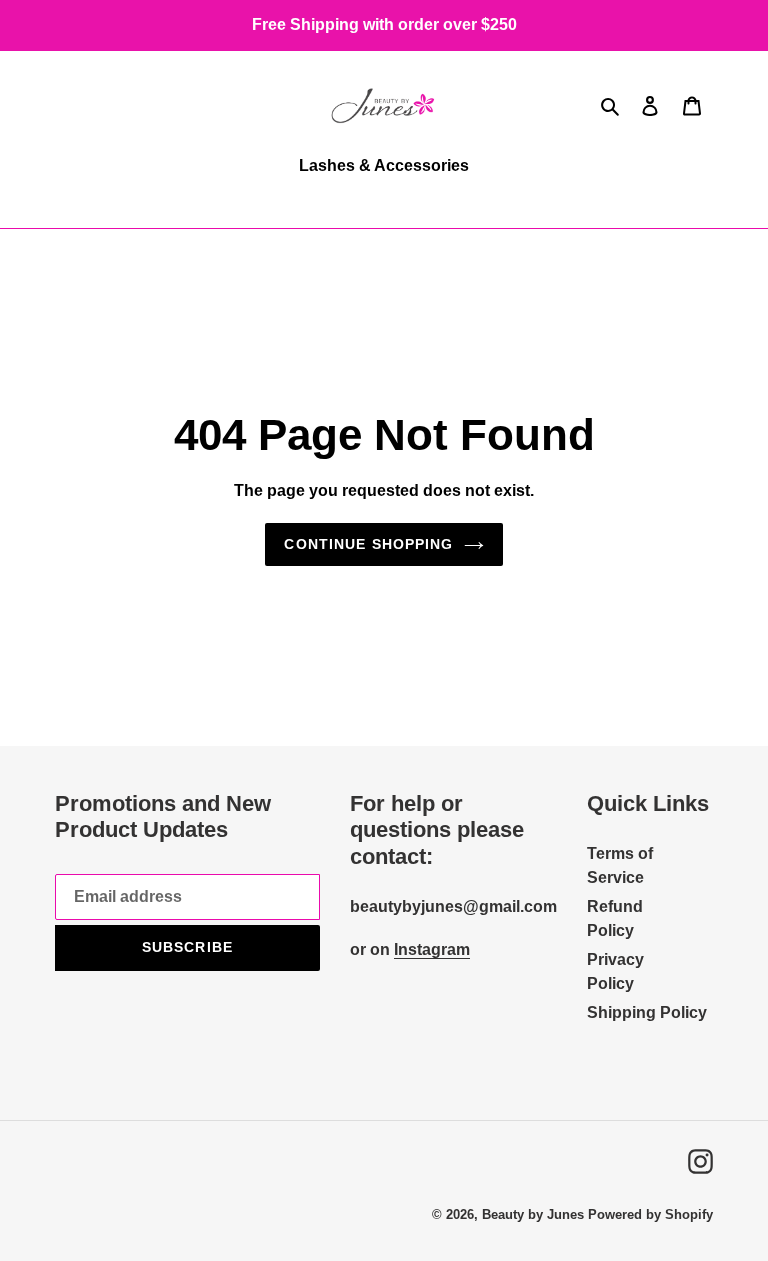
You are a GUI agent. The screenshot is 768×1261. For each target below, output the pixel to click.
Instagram (432, 949)
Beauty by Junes (533, 1214)
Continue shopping (368, 544)
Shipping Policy (647, 1012)
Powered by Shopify (650, 1214)
